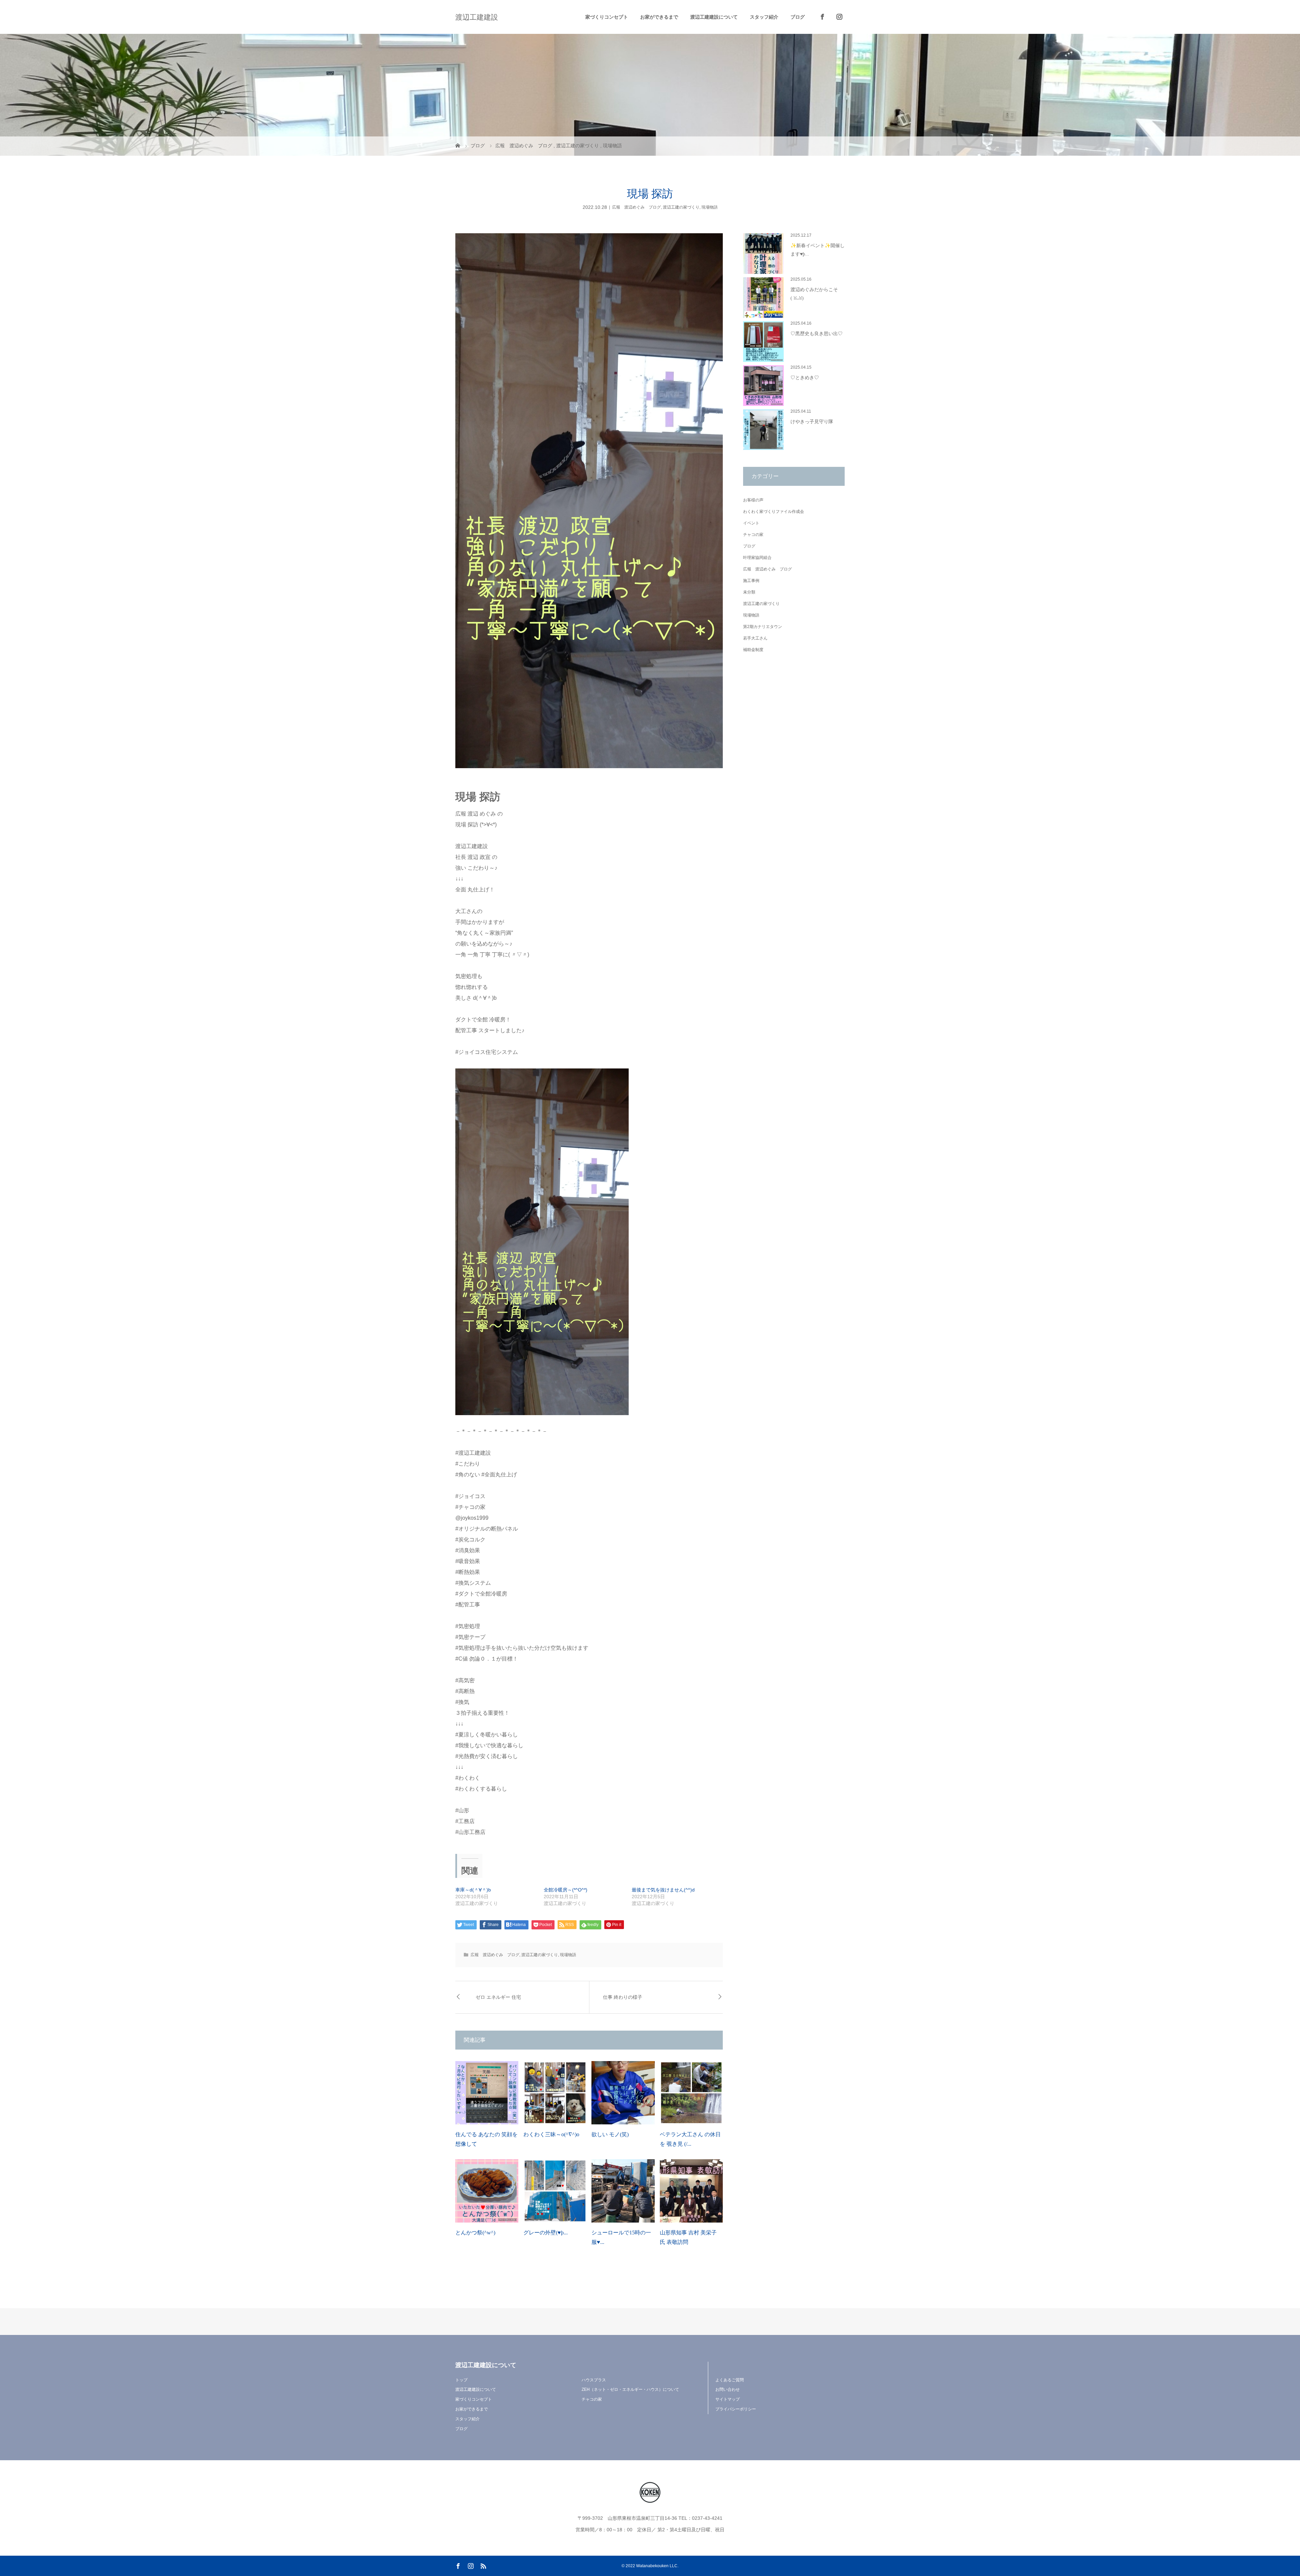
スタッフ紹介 (764, 17)
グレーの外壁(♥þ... (546, 2233)
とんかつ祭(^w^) (475, 2233)
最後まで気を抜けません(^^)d (663, 1890)
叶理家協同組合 (757, 558)
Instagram (836, 17)
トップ (461, 2380)
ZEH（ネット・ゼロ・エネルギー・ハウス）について (630, 2389)
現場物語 (710, 207)
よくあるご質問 (730, 2380)
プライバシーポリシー (736, 2409)
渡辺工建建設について (714, 17)
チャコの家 (753, 535)
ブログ (798, 17)
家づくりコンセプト (607, 17)
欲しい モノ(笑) (610, 2134)
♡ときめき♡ (805, 378)
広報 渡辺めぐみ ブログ (636, 207)
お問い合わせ (728, 2389)
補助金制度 (753, 650)
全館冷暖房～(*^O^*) (566, 1890)
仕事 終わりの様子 (623, 1997)
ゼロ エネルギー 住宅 (498, 1997)
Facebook (819, 17)
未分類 (749, 592)
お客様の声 (753, 500)
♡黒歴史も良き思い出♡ (817, 334)
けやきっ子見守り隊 (812, 422)
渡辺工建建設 (477, 17)
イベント (751, 523)
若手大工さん (755, 638)
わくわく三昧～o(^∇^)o (551, 2134)
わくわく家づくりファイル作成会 (774, 512)
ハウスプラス (594, 2380)
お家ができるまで (659, 17)
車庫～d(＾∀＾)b (473, 1890)
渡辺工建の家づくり (681, 207)
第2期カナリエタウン (763, 627)
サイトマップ (728, 2399)
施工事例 (751, 581)
